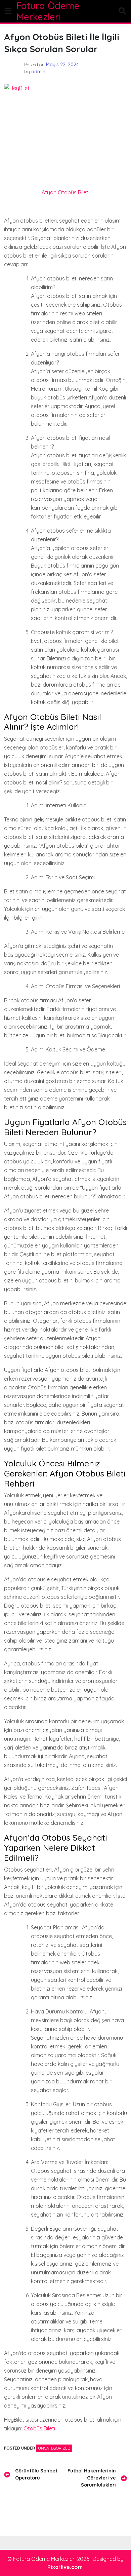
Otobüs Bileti (39, 2428)
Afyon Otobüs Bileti (65, 192)
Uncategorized (54, 2448)
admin (38, 72)
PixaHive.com (65, 2567)
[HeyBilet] (65, 125)
